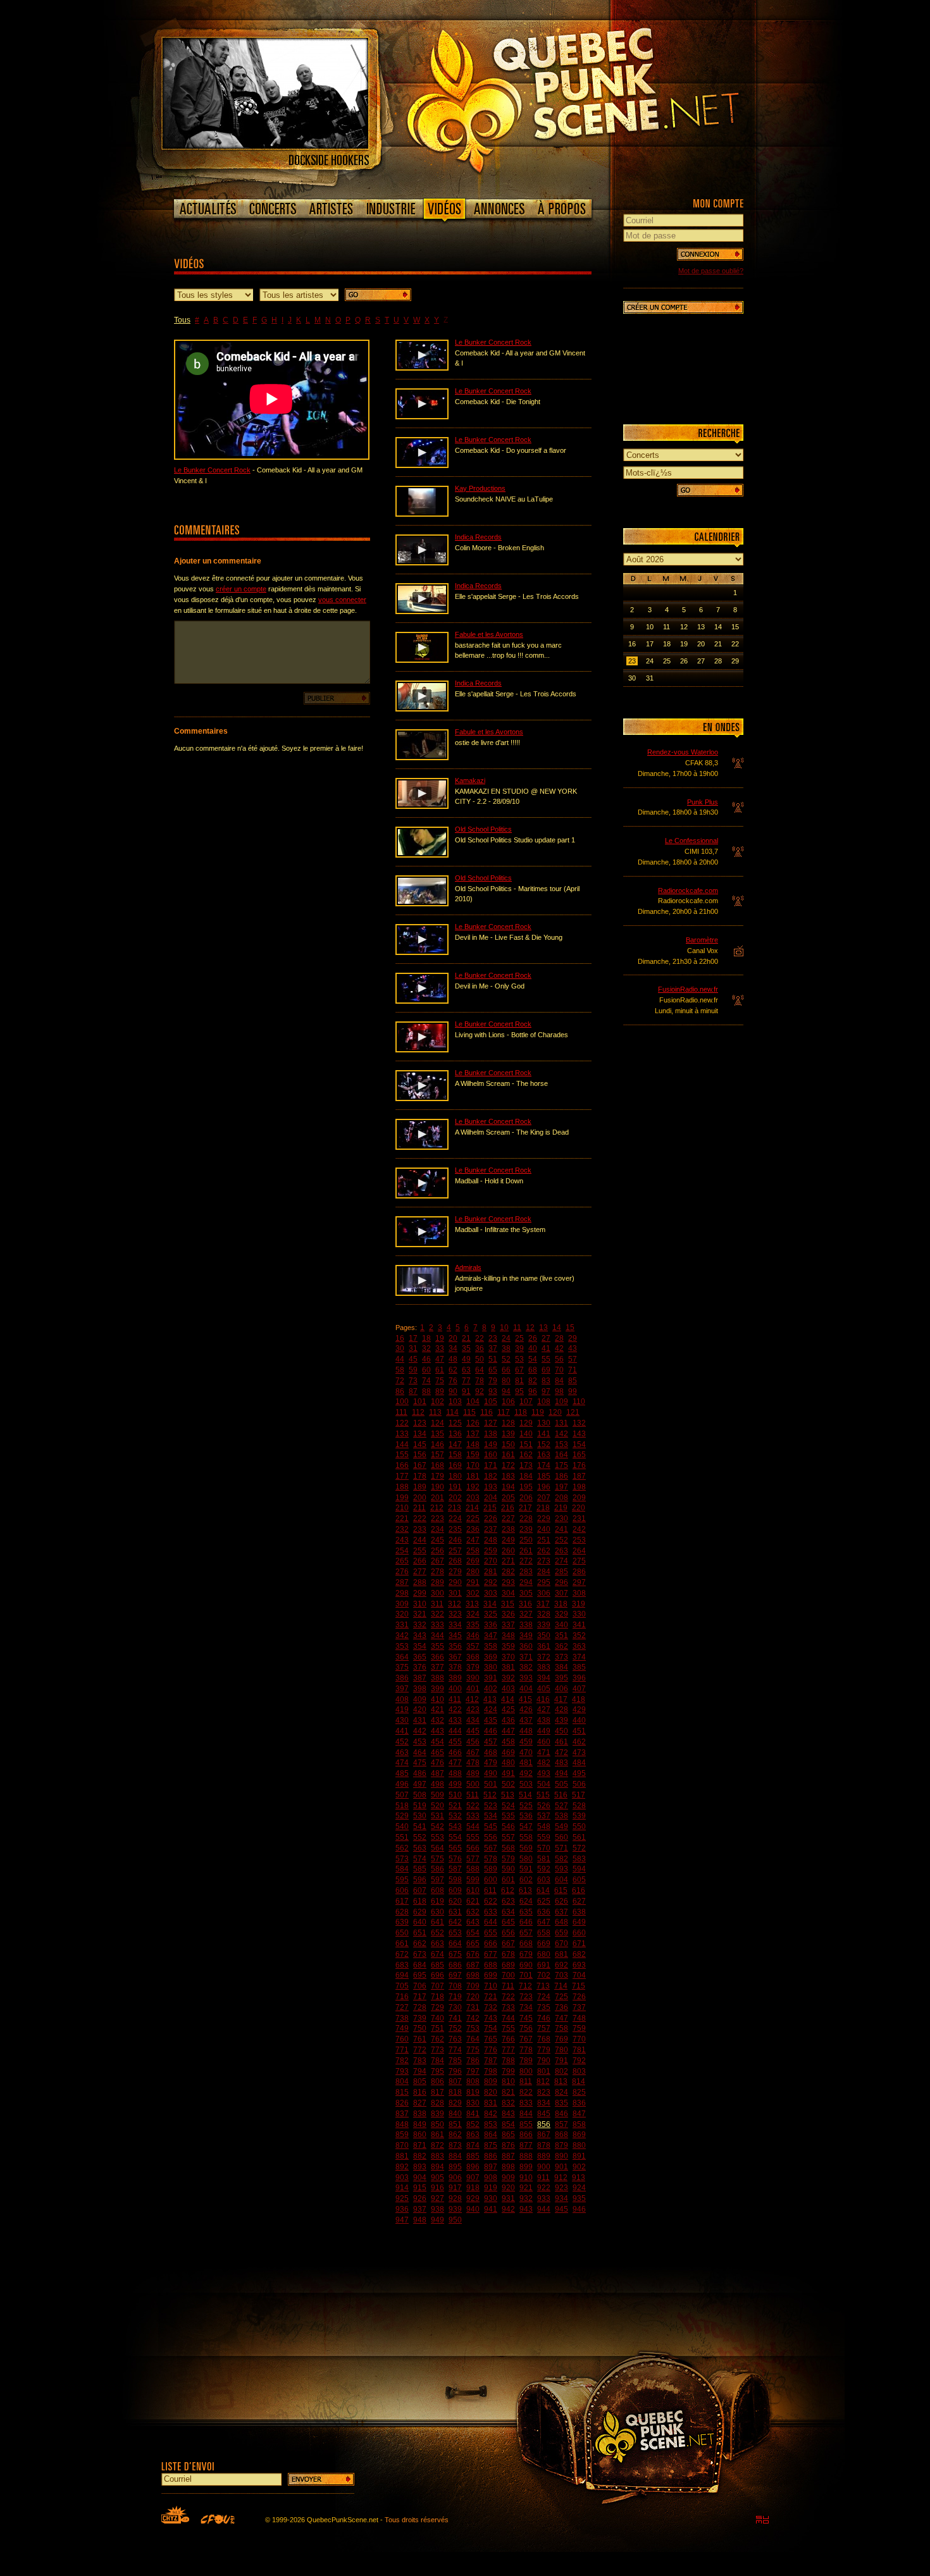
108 (544, 1402)
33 (440, 1348)
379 (473, 1667)
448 (526, 1731)
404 (526, 1689)
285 (561, 1572)
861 (437, 2135)
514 (525, 1795)
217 (525, 1508)
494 (561, 1773)
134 (420, 1434)
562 (402, 1848)
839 (437, 2114)
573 (402, 1859)
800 (526, 2071)
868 (561, 2135)
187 (579, 1476)
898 (508, 2167)
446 (491, 1731)
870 (402, 2145)
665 (473, 1944)
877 (526, 2145)
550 (579, 1827)
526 (544, 1806)
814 (579, 2081)
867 (544, 2135)
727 (402, 2007)
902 (579, 2167)
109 (561, 1402)
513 (508, 1795)
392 (508, 1678)
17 (413, 1338)
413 (490, 1699)
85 (573, 1381)
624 (526, 1901)
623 (508, 1901)
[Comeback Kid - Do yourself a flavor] (422, 465)
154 (579, 1445)
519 (420, 1806)
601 (508, 1880)
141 (544, 1434)
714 (561, 1986)
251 (544, 1540)
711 (508, 1986)
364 (402, 1657)
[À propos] (561, 209)
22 (480, 1338)
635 (526, 1912)
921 (526, 2188)
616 (579, 1890)
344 (437, 1636)
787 (491, 2061)
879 (561, 2145)
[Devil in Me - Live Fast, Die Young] (422, 952)
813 (561, 2081)
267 (437, 1561)
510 (455, 1795)
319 (579, 1604)
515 (543, 1795)
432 (437, 1720)
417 (561, 1699)
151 (526, 1445)
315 (508, 1604)
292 (491, 1582)
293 (508, 1582)
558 (526, 1837)
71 (573, 1370)
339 (544, 1625)
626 (561, 1901)
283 (526, 1572)
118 (521, 1412)
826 (402, 2103)
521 (455, 1806)
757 (544, 2028)
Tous (182, 320)
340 (561, 1625)
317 (543, 1604)
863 (473, 2135)
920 (508, 2188)
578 (491, 1859)
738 (402, 2018)
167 (420, 1465)
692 (561, 1965)
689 (508, 1965)
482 (544, 1763)
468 (491, 1753)
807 (455, 2081)
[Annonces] (499, 209)
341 (579, 1625)
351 (561, 1636)
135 (437, 1434)
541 (420, 1827)
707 (437, 1986)
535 (508, 1816)
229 (544, 1519)
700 (508, 1975)
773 (437, 2050)
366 (437, 1657)
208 (561, 1498)
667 (508, 1944)
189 (420, 1487)
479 (491, 1763)
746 (544, 2018)
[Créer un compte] (683, 307)
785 (455, 2061)
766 (508, 2039)
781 (579, 2050)
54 (533, 1359)
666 (491, 1944)
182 (491, 1476)
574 (420, 1859)
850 (437, 2124)
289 (437, 1582)
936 (402, 2209)
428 (561, 1710)
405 (544, 1689)
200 (420, 1498)
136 (455, 1434)
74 (426, 1381)
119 (538, 1412)
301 (455, 1593)
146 (437, 1445)
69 (546, 1370)
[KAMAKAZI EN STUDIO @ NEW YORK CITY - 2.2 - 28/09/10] (422, 806)
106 (508, 1402)
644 (491, 1922)
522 (473, 1806)
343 (420, 1636)
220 (579, 1508)
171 (491, 1465)
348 (508, 1636)
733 (508, 2007)
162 (526, 1455)
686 (455, 1965)
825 (579, 2092)
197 (561, 1487)
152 (544, 1445)
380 (491, 1667)
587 (455, 1869)
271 (508, 1561)
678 (508, 1954)
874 (473, 2145)
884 (455, 2156)
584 (402, 1869)
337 (508, 1625)
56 (559, 1359)
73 (413, 1381)
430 (402, 1720)
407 (579, 1689)
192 (473, 1487)
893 (420, 2167)
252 (561, 1540)
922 (544, 2188)
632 (473, 1912)
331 (402, 1625)
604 (561, 1880)
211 (419, 1508)
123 (420, 1423)
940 (473, 2209)
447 (508, 1731)
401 (473, 1689)
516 (561, 1795)
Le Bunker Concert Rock (212, 470)
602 (526, 1880)
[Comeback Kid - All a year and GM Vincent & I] (422, 368)
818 (455, 2092)
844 (526, 2114)
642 (455, 1922)
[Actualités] (208, 209)
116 (487, 1412)
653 (455, 1933)
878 (544, 2145)
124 (437, 1423)
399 (437, 1689)
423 (473, 1710)
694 (402, 1975)
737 (579, 2007)
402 (491, 1689)
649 (579, 1922)
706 (420, 1986)
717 (420, 1997)
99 (573, 1391)
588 (473, 1869)
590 (508, 1869)
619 (437, 1901)
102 (437, 1402)
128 (508, 1423)
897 (491, 2167)
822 (526, 2092)
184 (526, 1476)
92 (480, 1391)
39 (519, 1348)
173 (526, 1465)
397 (402, 1689)
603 (544, 1880)
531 (437, 1816)
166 (402, 1465)
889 (544, 2156)
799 (508, 2071)
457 (491, 1742)
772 (420, 2050)
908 (491, 2178)
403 (508, 1689)
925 (402, 2198)
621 (473, 1901)
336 (491, 1625)
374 (579, 1657)
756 (526, 2028)
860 (420, 2135)
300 (437, 1593)
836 (579, 2103)
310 (420, 1604)
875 (491, 2145)
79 (493, 1381)
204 (491, 1498)
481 (526, 1763)
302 (473, 1593)
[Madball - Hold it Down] (422, 1196)
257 (455, 1551)
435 (491, 1720)
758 (561, 2028)
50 (480, 1359)
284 (544, 1572)
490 (491, 1773)
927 (437, 2198)
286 (579, 1572)
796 (455, 2071)
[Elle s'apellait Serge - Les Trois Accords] (422, 709)
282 (508, 1572)
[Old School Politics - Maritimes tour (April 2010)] (422, 904)
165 (579, 1455)
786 (473, 2061)
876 (508, 2145)
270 (491, 1561)
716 (402, 1997)
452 (402, 1742)
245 (437, 1540)
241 (561, 1529)
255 (420, 1551)
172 (508, 1465)
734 (526, 2007)
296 (561, 1582)
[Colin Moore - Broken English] (422, 563)
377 (437, 1667)
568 (508, 1848)
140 (526, 1434)
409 (420, 1699)
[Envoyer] (321, 2479)
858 (579, 2124)
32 (426, 1348)
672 (402, 1954)
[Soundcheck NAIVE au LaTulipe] (422, 514)
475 (420, 1763)
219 (561, 1508)
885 (473, 2156)
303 (491, 1593)
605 (579, 1880)
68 (533, 1370)
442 (420, 1731)
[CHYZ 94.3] (175, 2515)
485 (402, 1773)
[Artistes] (331, 209)
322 (437, 1614)
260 (508, 1551)
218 (543, 1508)
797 (473, 2071)
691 (544, 1965)
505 (561, 1784)
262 (544, 1551)
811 (526, 2081)
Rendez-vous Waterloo (683, 752)
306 (544, 1593)
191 (455, 1487)
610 (473, 1890)
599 (473, 1880)
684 (420, 1965)
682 (579, 1954)
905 (437, 2178)
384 (561, 1667)
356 (455, 1646)
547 (526, 1827)
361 (544, 1646)
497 (420, 1784)
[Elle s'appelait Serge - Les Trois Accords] (422, 612)
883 (437, 2156)
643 (473, 1922)
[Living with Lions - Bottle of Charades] (422, 1050)
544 (473, 1827)
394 (544, 1678)
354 (420, 1646)
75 (440, 1381)
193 (491, 1487)
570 (544, 1848)
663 (437, 1944)
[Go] (378, 295)
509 (437, 1795)
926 (420, 2198)
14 (557, 1328)
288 (420, 1582)
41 (546, 1348)
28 (559, 1338)
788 (508, 2061)
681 (561, 1954)
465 (437, 1753)
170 (473, 1465)
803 (579, 2071)
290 (455, 1582)
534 (491, 1816)
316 (525, 1604)
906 (455, 2178)
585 (420, 1869)
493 (544, 1773)
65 (493, 1370)
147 (455, 1445)
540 (402, 1827)
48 (453, 1359)
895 (455, 2167)
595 (402, 1880)
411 (455, 1699)
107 (526, 1402)
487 (437, 1773)
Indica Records (478, 537)
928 (455, 2198)
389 (455, 1678)
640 (420, 1922)
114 (452, 1412)
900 (544, 2167)
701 (526, 1975)
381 (508, 1667)
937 (420, 2209)
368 (473, 1657)
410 (437, 1699)
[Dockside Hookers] (265, 146)
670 (561, 1944)
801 (544, 2071)
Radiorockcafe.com (688, 891)
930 (491, 2198)
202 (455, 1498)
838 (420, 2114)
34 (453, 1348)
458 (508, 1742)
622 (491, 1901)
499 (455, 1784)
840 (455, 2114)
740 (437, 2018)
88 (426, 1391)
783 (420, 2061)
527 (561, 1806)
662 (420, 1944)
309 (402, 1604)
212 (437, 1508)
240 (544, 1529)
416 (543, 1699)
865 (508, 2135)
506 (579, 1784)
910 (526, 2178)
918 (473, 2188)
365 (420, 1657)
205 (508, 1498)
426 (526, 1710)
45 (413, 1359)
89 (440, 1391)
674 (437, 1954)
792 (579, 2061)
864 (491, 2135)
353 (402, 1646)
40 (533, 1348)
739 (420, 2018)
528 (579, 1806)
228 (526, 1519)
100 (402, 1402)
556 (491, 1837)
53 (519, 1359)
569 (526, 1848)
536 (526, 1816)
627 (579, 1901)
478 (473, 1763)
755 (508, 2028)
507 (402, 1795)
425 (508, 1710)
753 (473, 2028)
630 (437, 1912)
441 (402, 1731)
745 (526, 2018)
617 (402, 1901)
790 (544, 2061)
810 (508, 2081)
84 (559, 1381)
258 (473, 1551)
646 (526, 1922)
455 (455, 1742)
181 (473, 1476)
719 (455, 1997)
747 (561, 2018)
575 (437, 1859)
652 (437, 1933)
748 (579, 2018)
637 (561, 1912)
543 (455, 1827)
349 (526, 1636)
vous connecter (342, 600)
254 (402, 1551)
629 (420, 1912)
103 (455, 1402)
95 (519, 1391)
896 (473, 2167)
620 (455, 1901)
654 (473, 1933)
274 (561, 1561)
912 (561, 2178)
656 (508, 1933)
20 (453, 1338)
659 (561, 1933)
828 (437, 2103)
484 (579, 1763)
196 (544, 1487)
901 (561, 2167)
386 (402, 1678)
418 (579, 1699)
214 (472, 1508)
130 (544, 1423)
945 (561, 2209)
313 (472, 1604)
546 (508, 1827)
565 (455, 1848)
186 (561, 1476)
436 (508, 1720)
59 (413, 1370)
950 (455, 2220)
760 (402, 2039)
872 (437, 2145)
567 (491, 1848)
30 (400, 1348)
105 (491, 1402)
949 (437, 2220)
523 (491, 1806)
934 (561, 2198)
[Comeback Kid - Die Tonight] (422, 417)
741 (455, 2018)
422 (455, 1710)
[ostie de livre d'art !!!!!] (422, 758)
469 (508, 1753)
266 (420, 1561)
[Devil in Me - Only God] (422, 1001)
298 (402, 1593)
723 (526, 1997)
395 (561, 1678)
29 (573, 1338)
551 (402, 1837)
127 (491, 1423)
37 (493, 1348)
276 (402, 1572)
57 (573, 1359)
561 (579, 1837)
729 (437, 2007)
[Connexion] (710, 254)
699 (491, 1975)
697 (455, 1975)
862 (455, 2135)
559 (544, 1837)
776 (491, 2050)
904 (420, 2178)
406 (561, 1689)
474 (402, 1763)
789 (526, 2061)
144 (402, 1445)
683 (402, 1965)
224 (455, 1519)
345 (455, 1636)
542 (437, 1827)
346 (473, 1636)
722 (508, 1997)
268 (455, 1561)
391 (491, 1678)
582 (561, 1859)
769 (561, 2039)
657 (526, 1933)
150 (508, 1445)
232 (402, 1529)
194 (508, 1487)
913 (579, 2178)
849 (420, 2124)
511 (473, 1795)
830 (473, 2103)
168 (437, 1465)
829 (455, 2103)
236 (473, 1529)
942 (508, 2209)
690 (526, 1965)
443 (437, 1731)
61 (440, 1370)
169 (455, 1465)
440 (579, 1720)
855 (526, 2124)
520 (437, 1806)
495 (579, 1773)
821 (508, 2092)
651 (420, 1933)
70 (559, 1370)
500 (473, 1784)
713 (543, 1986)
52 (506, 1359)
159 (473, 1455)
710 (491, 1986)
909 (508, 2178)
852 (473, 2124)
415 (525, 1699)
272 (526, 1561)
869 (579, 2135)
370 (508, 1657)
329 (561, 1614)
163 (544, 1455)
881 (402, 2156)
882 (420, 2156)
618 (420, 1901)
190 (437, 1487)
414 (508, 1699)
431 (420, 1720)
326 (508, 1614)
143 (579, 1434)
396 (579, 1678)
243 (402, 1540)
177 (402, 1476)
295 (544, 1582)
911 (543, 2178)
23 (493, 1338)
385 (579, 1667)
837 (402, 2114)
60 (426, 1370)
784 (437, 2061)
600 (491, 1880)
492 (526, 1773)
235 (455, 1529)
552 (420, 1837)
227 (508, 1519)
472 (561, 1753)
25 (519, 1338)
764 (473, 2039)
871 (420, 2145)
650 (402, 1933)
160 (491, 1455)
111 (401, 1412)
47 (440, 1359)
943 (526, 2209)
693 (579, 1965)
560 (561, 1837)
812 (543, 2081)
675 (455, 1954)
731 (473, 2007)
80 (506, 1381)
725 (561, 1997)
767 (526, 2039)
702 (544, 1975)
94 (506, 1391)
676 (473, 1954)
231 (579, 1519)
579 (508, 1859)
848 (402, 2124)
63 (466, 1370)
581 (544, 1859)
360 (526, 1646)
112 (418, 1412)
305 (526, 1593)
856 (544, 2124)
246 (455, 1540)
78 (480, 1381)
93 (493, 1391)
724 (544, 1997)
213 (455, 1508)
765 (491, 2039)
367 (455, 1657)
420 (420, 1710)
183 (508, 1476)
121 (573, 1412)
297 (579, 1582)
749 (402, 2028)
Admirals (468, 1267)
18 (426, 1338)
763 (455, 2039)
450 (561, 1731)
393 (526, 1678)
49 (466, 1359)
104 (473, 1402)
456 (473, 1742)
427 (544, 1710)
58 (400, 1370)
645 (508, 1922)
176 (579, 1465)
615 (561, 1890)
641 (437, 1922)
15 (570, 1328)
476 (437, 1763)
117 (504, 1412)
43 (573, 1348)
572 (579, 1848)
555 (473, 1837)
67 (519, 1370)
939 (455, 2209)
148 (473, 1445)
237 (491, 1529)
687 (473, 1965)
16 (400, 1338)
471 (544, 1753)
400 (455, 1689)
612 (508, 1890)
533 (473, 1816)
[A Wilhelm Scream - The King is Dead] (422, 1147)
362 (561, 1646)
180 (455, 1476)
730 (455, 2007)
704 (579, 1975)
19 (440, 1338)
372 (544, 1657)
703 (561, 1975)
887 (508, 2156)
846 (561, 2114)
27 (546, 1338)
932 (526, 2198)
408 (402, 1699)
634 (508, 1912)
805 (420, 2081)
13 (543, 1328)
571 (561, 1848)
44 (400, 1359)
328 (544, 1614)
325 (491, 1614)
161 (508, 1455)
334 (455, 1625)
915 (420, 2188)
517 (579, 1795)
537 (544, 1816)
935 (579, 2198)
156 (420, 1455)
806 (437, 2081)
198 (579, 1487)
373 (561, 1657)
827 (420, 2103)
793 (402, 2071)
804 (402, 2081)
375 (402, 1667)
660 (579, 1933)
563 (420, 1848)
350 (544, 1636)
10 (504, 1328)
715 (579, 1986)
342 (402, 1636)
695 (420, 1975)
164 (561, 1455)
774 (455, 2050)
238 (508, 1529)
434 (473, 1720)
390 (473, 1678)
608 (437, 1890)
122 (402, 1423)
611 (490, 1890)
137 (473, 1434)
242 (579, 1529)
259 (491, 1551)
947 (402, 2220)
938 (437, 2209)
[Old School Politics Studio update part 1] (422, 855)
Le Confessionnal (691, 841)
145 (420, 1445)
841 (473, 2114)
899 (526, 2167)
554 (455, 1837)
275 (579, 1561)
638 (579, 1912)
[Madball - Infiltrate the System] (422, 1245)
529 (402, 1816)
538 (561, 1816)
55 (546, 1359)
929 (473, 2198)
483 (561, 1763)
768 (544, 2039)
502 (508, 1784)
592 (544, 1869)
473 (579, 1753)
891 (579, 2156)
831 (491, 2103)
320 (402, 1614)
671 (579, 1944)
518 (402, 1806)
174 (544, 1465)
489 (473, 1773)
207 (544, 1498)
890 (561, 2156)
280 (473, 1572)
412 (472, 1699)
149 (491, 1445)
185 (544, 1476)
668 (526, 1944)
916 (437, 2188)
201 (437, 1498)
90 (453, 1391)
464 (420, 1753)
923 (561, 2188)
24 (506, 1338)
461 (561, 1742)
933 (544, 2198)
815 (402, 2092)
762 (437, 2039)
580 (526, 1859)
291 (473, 1582)
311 (437, 1604)
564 (437, 1848)
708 (455, 1986)
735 (544, 2007)
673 (420, 1954)
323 (455, 1614)
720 (473, 1997)
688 (491, 1965)
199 (402, 1498)
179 (437, 1476)
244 (420, 1540)
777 (508, 2050)
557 (508, 1837)
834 (544, 2103)
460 (544, 1742)
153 (561, 1445)
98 (559, 1391)
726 (579, 1997)
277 (420, 1572)
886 (491, 2156)
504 (544, 1784)
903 (402, 2178)
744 (508, 2018)
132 (579, 1423)
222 (420, 1519)
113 (435, 1412)
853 (491, 2124)
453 (420, 1742)
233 (420, 1529)
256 (437, 1551)
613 (525, 1890)
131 (561, 1423)
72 (400, 1381)
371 (526, 1657)
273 (544, 1561)
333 (437, 1625)
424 (491, 1710)
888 (526, 2156)
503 (526, 1784)
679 (526, 1954)
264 (579, 1551)
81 (519, 1381)
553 (437, 1837)
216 (508, 1508)
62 (453, 1370)
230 (561, 1519)
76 (453, 1381)
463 (402, 1753)
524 (508, 1806)
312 (455, 1604)
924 (579, 2188)
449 (544, 1731)
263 (561, 1551)
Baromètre (702, 940)
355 (437, 1646)
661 (402, 1944)
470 (526, 1753)
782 (402, 2061)
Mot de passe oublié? (711, 271)
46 (426, 1359)
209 (579, 1498)
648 (561, 1922)
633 (491, 1912)
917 (455, 2188)
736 (561, 2007)
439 (561, 1720)
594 (579, 1869)
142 (561, 1434)
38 (506, 1348)
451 (579, 1731)
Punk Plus (703, 802)
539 (579, 1816)
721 (491, 1997)
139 (508, 1434)
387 (420, 1678)
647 (544, 1922)
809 (491, 2081)
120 (555, 1412)
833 (526, 2103)
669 (544, 1944)
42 (559, 1348)
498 (437, 1784)
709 (473, 1986)
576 (455, 1859)
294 (526, 1582)
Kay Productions (480, 488)
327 (526, 1614)
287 (402, 1582)
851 (455, 2124)
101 (420, 1402)
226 (491, 1519)
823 (544, 2092)
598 (455, 1880)
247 (473, 1540)
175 (561, 1465)
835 (561, 2103)
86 (400, 1391)
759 (579, 2028)
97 (546, 1391)
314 (490, 1604)
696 (437, 1975)
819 (473, 2092)
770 (579, 2039)
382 (526, 1667)
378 (455, 1667)
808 (473, 2081)
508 (420, 1795)
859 (402, 2135)
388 (437, 1678)
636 (544, 1912)
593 (561, 1869)
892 (402, 2167)
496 (402, 1784)
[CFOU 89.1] (218, 2519)
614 (543, 1890)
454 (437, 1742)
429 (579, 1710)
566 (473, 1848)
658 (544, 1933)
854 (508, 2124)
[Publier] (337, 698)
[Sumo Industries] (762, 2520)
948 (420, 2220)
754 (491, 2028)
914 (402, 2188)
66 (506, 1370)
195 (526, 1487)
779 (544, 2050)
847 (579, 2114)
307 (561, 1593)
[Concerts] (273, 209)
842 (491, 2114)
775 (473, 2050)
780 (561, 2050)
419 (402, 1710)
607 (420, 1890)
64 (480, 1370)
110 (579, 1402)
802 (561, 2071)
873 (455, 2145)
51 (493, 1359)
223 (437, 1519)
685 (437, 1965)
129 (526, 1423)
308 (579, 1593)
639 (402, 1922)
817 (437, 2092)
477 (455, 1763)
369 (491, 1657)
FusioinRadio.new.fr (688, 989)
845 (544, 2114)
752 (455, 2028)
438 (544, 1720)
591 (526, 1869)
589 (491, 1869)
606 (402, 1890)
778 (526, 2050)
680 (544, 1954)
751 (437, 2028)
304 (508, 1593)
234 (437, 1529)
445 (473, 1731)
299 (420, 1593)
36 (480, 1348)
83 (546, 1381)
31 (413, 1348)
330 (579, 1614)
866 (526, 2135)
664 (455, 1944)
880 (579, 2145)
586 (437, 1869)
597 (437, 1880)
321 (420, 1614)
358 (491, 1646)
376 (420, 1667)
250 (526, 1540)
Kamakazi (470, 780)
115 (469, 1412)
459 (526, 1742)
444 (455, 1731)
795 (437, 2071)
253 (579, 1540)
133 (402, 1434)
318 (561, 1604)
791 (561, 2061)
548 (544, 1827)
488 (455, 1773)
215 (490, 1508)
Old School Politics (483, 829)
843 (508, 2114)
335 (473, 1625)
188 (402, 1487)
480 (508, 1763)
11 (517, 1328)
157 (437, 1455)
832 (508, 2103)
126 (473, 1423)
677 (491, 1954)
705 (402, 1986)
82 (533, 1381)
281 (491, 1572)
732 (491, 2007)
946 (579, 2209)
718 (437, 1997)
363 (579, 1646)
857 (561, 2124)
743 (491, 2018)
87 (413, 1391)
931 (508, 2198)
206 (526, 1498)
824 (561, 2092)
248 (491, 1540)
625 (544, 1901)
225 (473, 1519)
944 (544, 2209)
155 (402, 1455)
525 (526, 1806)
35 (466, 1348)
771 (402, 2050)
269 (473, 1561)
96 (533, 1391)
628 (402, 1912)
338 (526, 1625)
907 (473, 2178)
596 (420, 1880)
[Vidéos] (445, 211)
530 (420, 1816)
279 (455, 1572)
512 (490, 1795)
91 (466, 1391)
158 (455, 1455)
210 (402, 1508)
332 (420, 1625)
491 (508, 1773)
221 (402, 1519)
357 (473, 1646)
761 (420, 2039)
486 (420, 1773)
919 (491, 2188)
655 (491, 1933)
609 (455, 1890)
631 (455, 1912)
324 (473, 1614)
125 (455, 1423)
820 (491, 2092)
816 (420, 2092)
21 (466, 1338)
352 (579, 1636)
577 (473, 1859)
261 (526, 1551)
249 (508, 1540)
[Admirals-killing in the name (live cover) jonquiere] (422, 1293)
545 (491, 1827)
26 (533, 1338)
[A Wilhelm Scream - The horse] (422, 1099)
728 (420, 2007)
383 (544, 1667)
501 (491, 1784)
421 (437, 1710)
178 (420, 1476)
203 (473, 1498)
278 (437, 1572)
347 (491, 1636)
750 (420, 2028)
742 (473, 2018)
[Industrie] (391, 209)
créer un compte (241, 589)
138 (491, 1434)
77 (466, 1381)
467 (473, 1753)
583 (579, 1859)
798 (491, 2071)
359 (508, 1646)
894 (437, 2167)
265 (402, 1561)
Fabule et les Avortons (489, 634)
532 (455, 1816)
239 (526, 1529)
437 (526, 1720)
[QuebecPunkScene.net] (599, 98)
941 (491, 2209)
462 (579, 1742)
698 (473, 1975)
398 (420, 1689)
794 (420, 2071)
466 (455, 1753)
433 (455, 1720)
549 (561, 1827)
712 (525, 1986)
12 (530, 1328)
